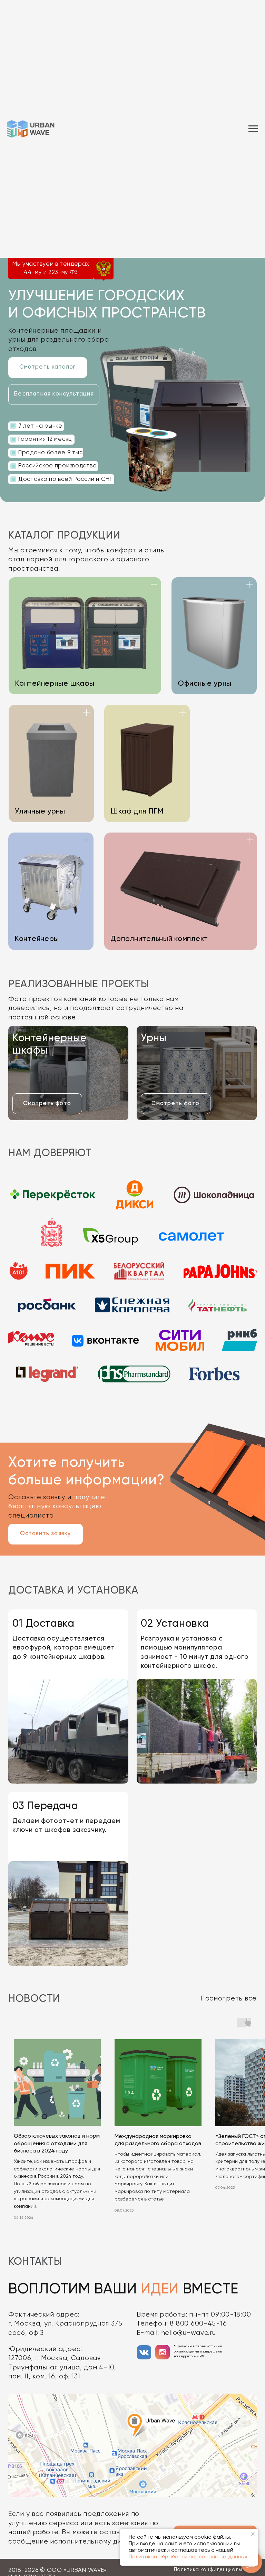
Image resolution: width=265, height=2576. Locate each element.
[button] (54, 395)
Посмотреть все (229, 1999)
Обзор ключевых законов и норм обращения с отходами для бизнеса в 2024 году (57, 2144)
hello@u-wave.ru (189, 2333)
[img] (144, 2352)
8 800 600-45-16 (198, 2324)
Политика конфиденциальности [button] (215, 2570)
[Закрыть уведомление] (253, 2534)
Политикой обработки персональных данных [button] (188, 2557)
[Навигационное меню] (253, 94)
